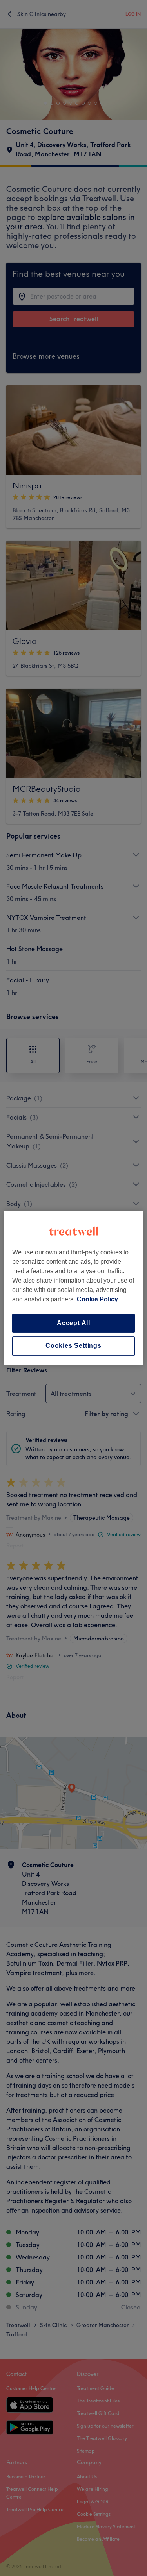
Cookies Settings (73, 1346)
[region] (73, 1288)
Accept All (73, 1323)
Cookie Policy (97, 1299)
